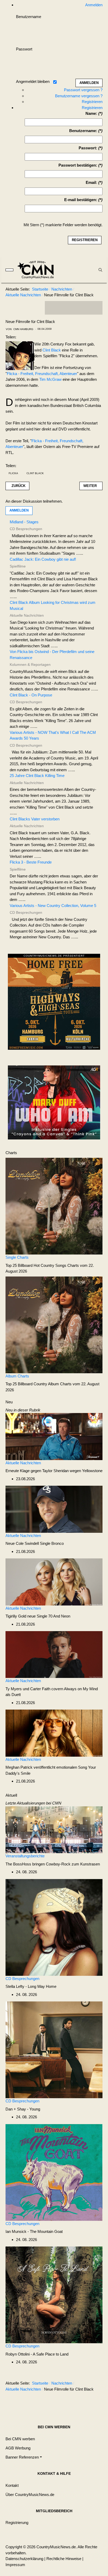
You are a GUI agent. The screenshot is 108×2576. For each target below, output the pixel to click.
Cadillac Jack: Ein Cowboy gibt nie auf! (43, 559)
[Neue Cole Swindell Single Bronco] (54, 1509)
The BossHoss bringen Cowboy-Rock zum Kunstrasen (53, 1864)
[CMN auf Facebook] (53, 308)
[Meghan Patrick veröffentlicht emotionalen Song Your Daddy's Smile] (54, 1733)
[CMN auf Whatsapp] (76, 2402)
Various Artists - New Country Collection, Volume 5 (53, 906)
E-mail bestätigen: (81, 200)
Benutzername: (83, 131)
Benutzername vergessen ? (79, 96)
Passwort (24, 49)
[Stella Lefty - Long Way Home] (54, 1927)
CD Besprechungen (22, 1979)
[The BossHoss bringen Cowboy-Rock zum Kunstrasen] (54, 1829)
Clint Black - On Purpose (31, 695)
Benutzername (29, 17)
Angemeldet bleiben (33, 81)
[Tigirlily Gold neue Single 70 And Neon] (54, 1582)
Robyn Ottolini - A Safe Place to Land (37, 2354)
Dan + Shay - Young (23, 2109)
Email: (91, 182)
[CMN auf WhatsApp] (74, 308)
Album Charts (17, 1376)
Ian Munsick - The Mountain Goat (34, 2231)
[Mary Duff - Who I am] (54, 1102)
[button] (24, 2457)
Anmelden (19, 510)
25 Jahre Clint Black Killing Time (37, 776)
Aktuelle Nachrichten (23, 1463)
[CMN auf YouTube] (84, 308)
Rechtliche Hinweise (64, 2559)
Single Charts (17, 1257)
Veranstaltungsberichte (25, 1856)
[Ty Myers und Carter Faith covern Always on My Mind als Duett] (54, 1654)
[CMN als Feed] (95, 308)
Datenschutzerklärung (24, 2559)
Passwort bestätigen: (78, 165)
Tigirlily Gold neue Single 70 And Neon (38, 1616)
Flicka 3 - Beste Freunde (31, 862)
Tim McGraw (50, 379)
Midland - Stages (24, 522)
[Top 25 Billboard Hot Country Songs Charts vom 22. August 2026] (54, 1206)
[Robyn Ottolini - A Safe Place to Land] (54, 2294)
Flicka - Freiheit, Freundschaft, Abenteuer (42, 374)
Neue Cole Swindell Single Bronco (35, 1543)
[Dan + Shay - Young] (54, 2049)
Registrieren (92, 102)
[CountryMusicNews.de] (38, 270)
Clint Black (52, 350)
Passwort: (88, 148)
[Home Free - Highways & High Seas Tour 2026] (54, 1003)
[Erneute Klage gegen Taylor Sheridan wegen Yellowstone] (54, 1436)
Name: (91, 113)
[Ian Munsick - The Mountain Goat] (54, 2172)
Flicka (13, 473)
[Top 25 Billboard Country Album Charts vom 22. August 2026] (54, 1324)
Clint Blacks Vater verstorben (35, 819)
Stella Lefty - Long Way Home (31, 1986)
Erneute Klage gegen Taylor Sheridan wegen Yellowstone (54, 1471)
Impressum (15, 2565)
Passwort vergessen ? (83, 90)
